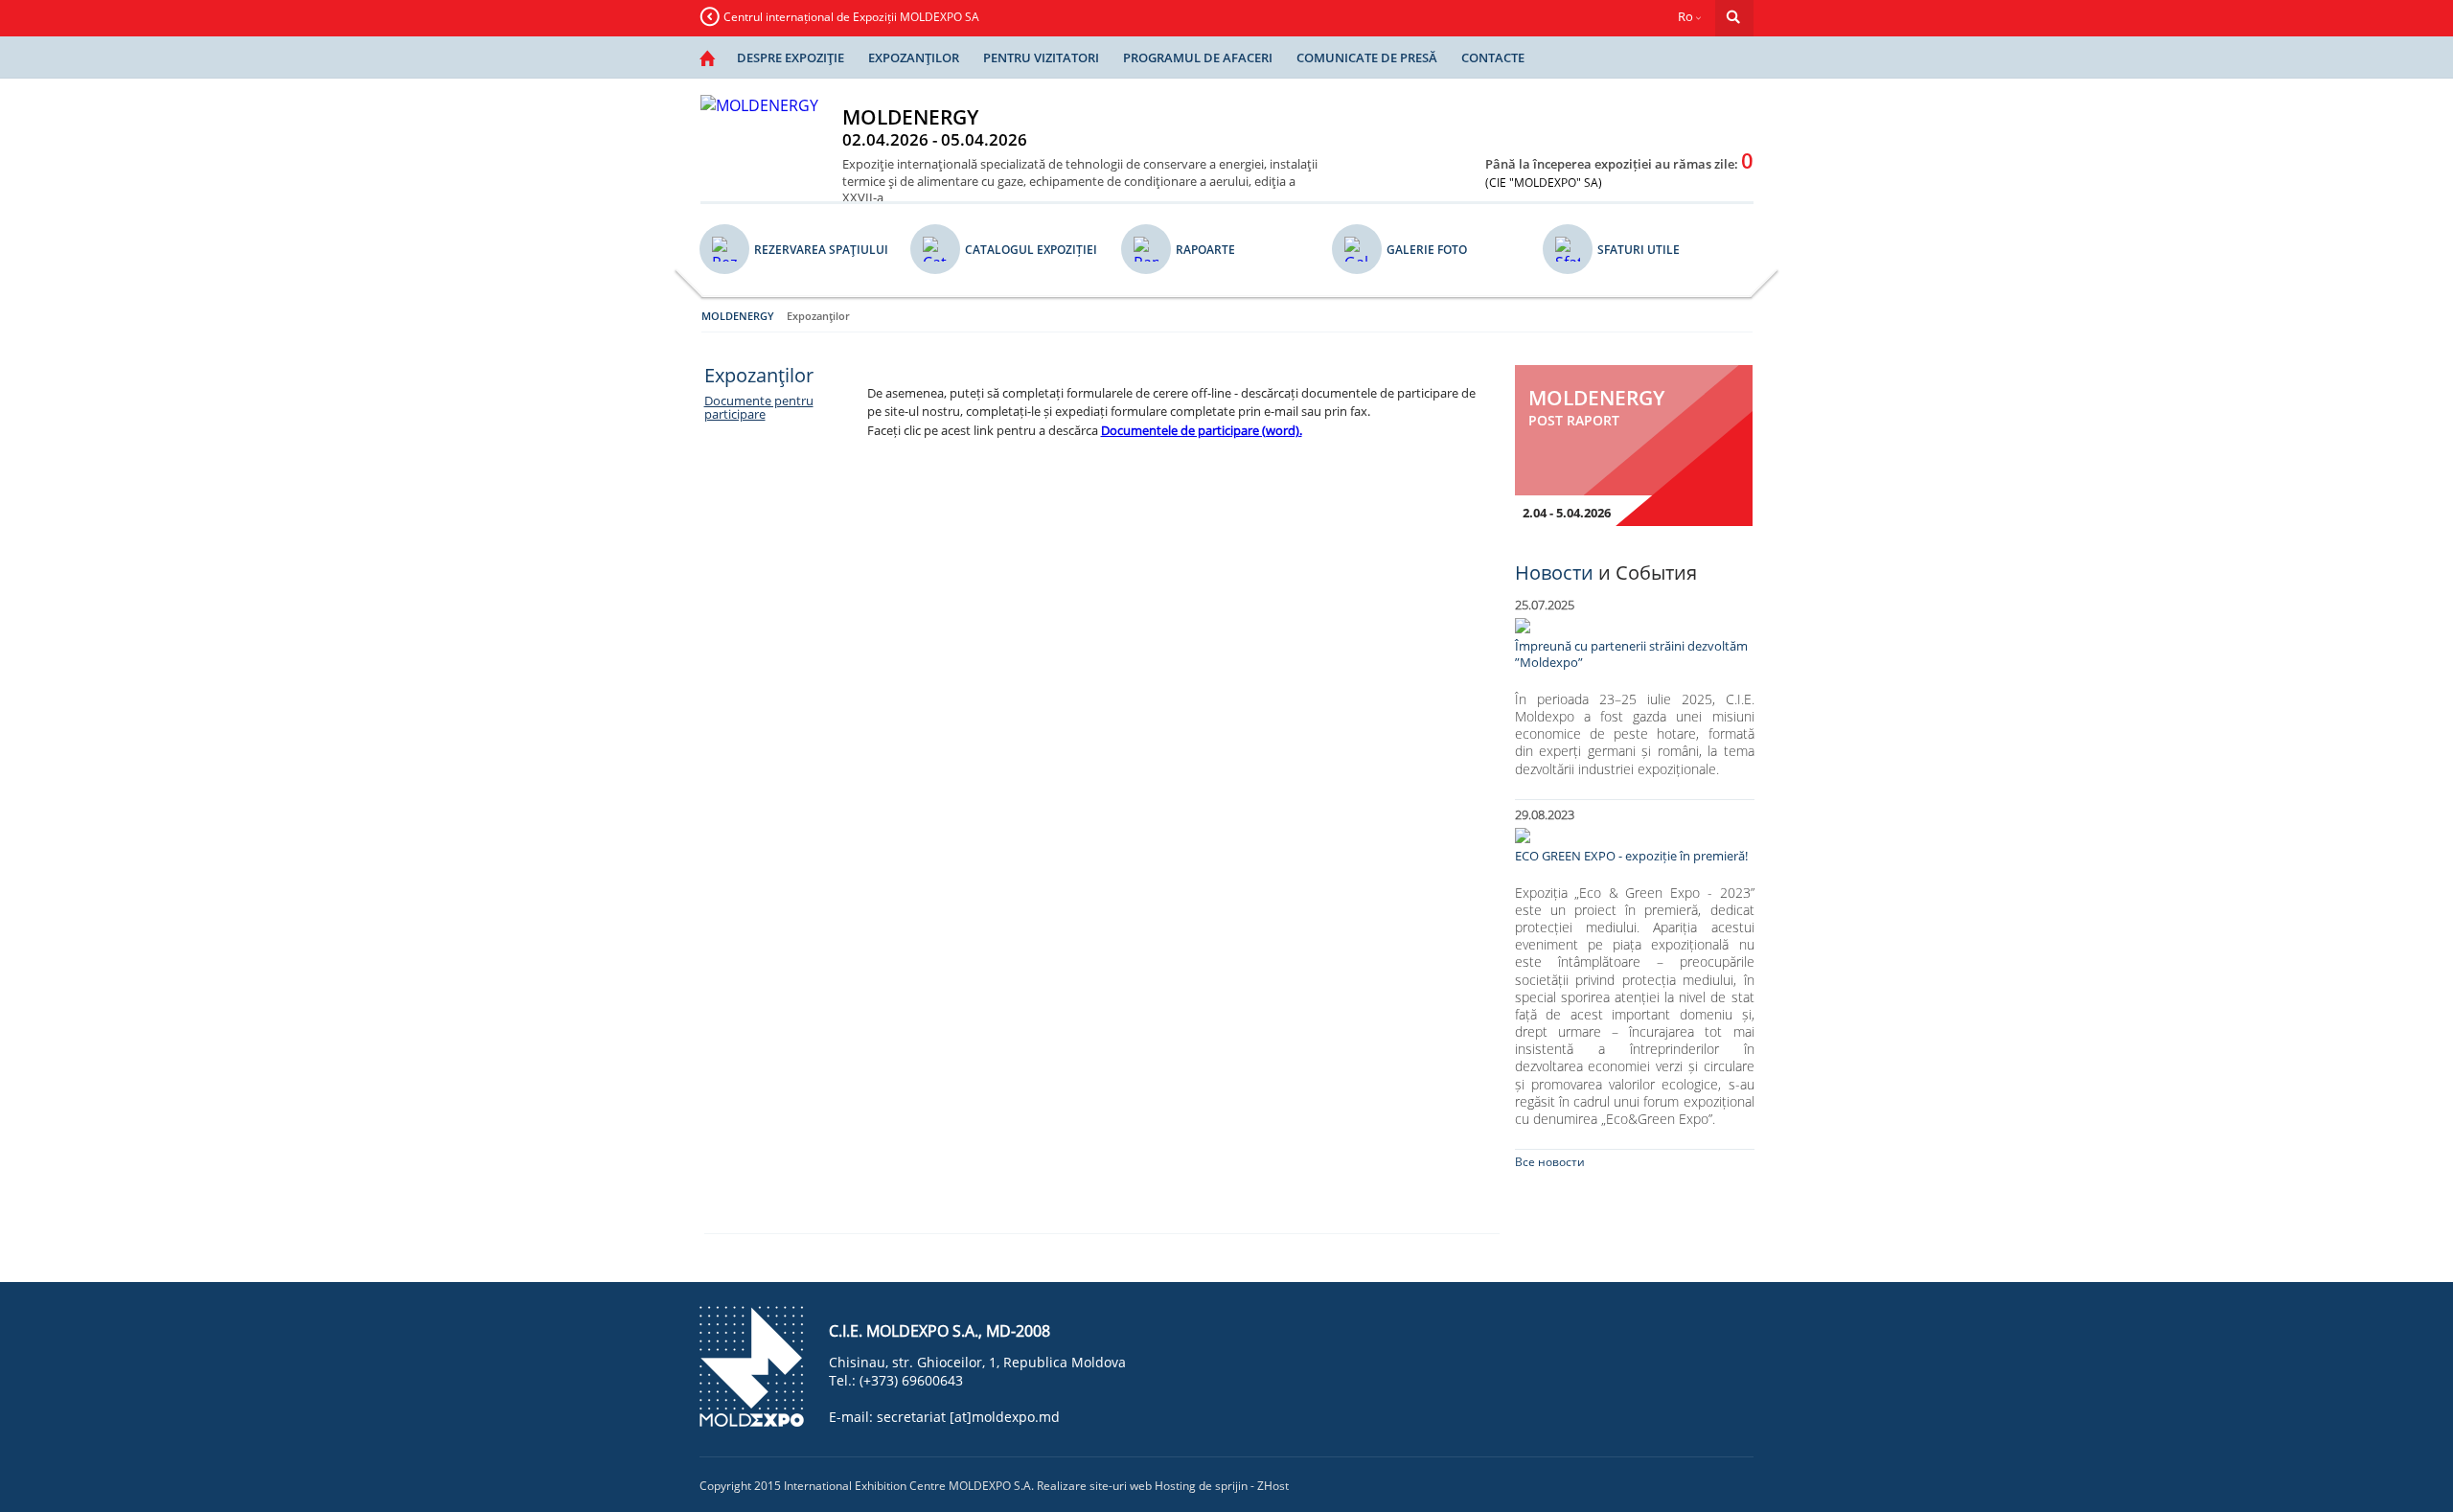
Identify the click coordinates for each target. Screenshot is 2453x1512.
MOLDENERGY (738, 316)
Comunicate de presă (1367, 57)
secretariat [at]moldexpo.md (968, 1417)
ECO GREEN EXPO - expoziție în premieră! (1631, 856)
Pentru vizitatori (1041, 57)
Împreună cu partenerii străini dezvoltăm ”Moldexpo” (1631, 654)
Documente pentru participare (759, 407)
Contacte (1493, 57)
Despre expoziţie (791, 57)
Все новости (1550, 1162)
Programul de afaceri (1198, 57)
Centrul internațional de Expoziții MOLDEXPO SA (851, 17)
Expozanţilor (914, 57)
